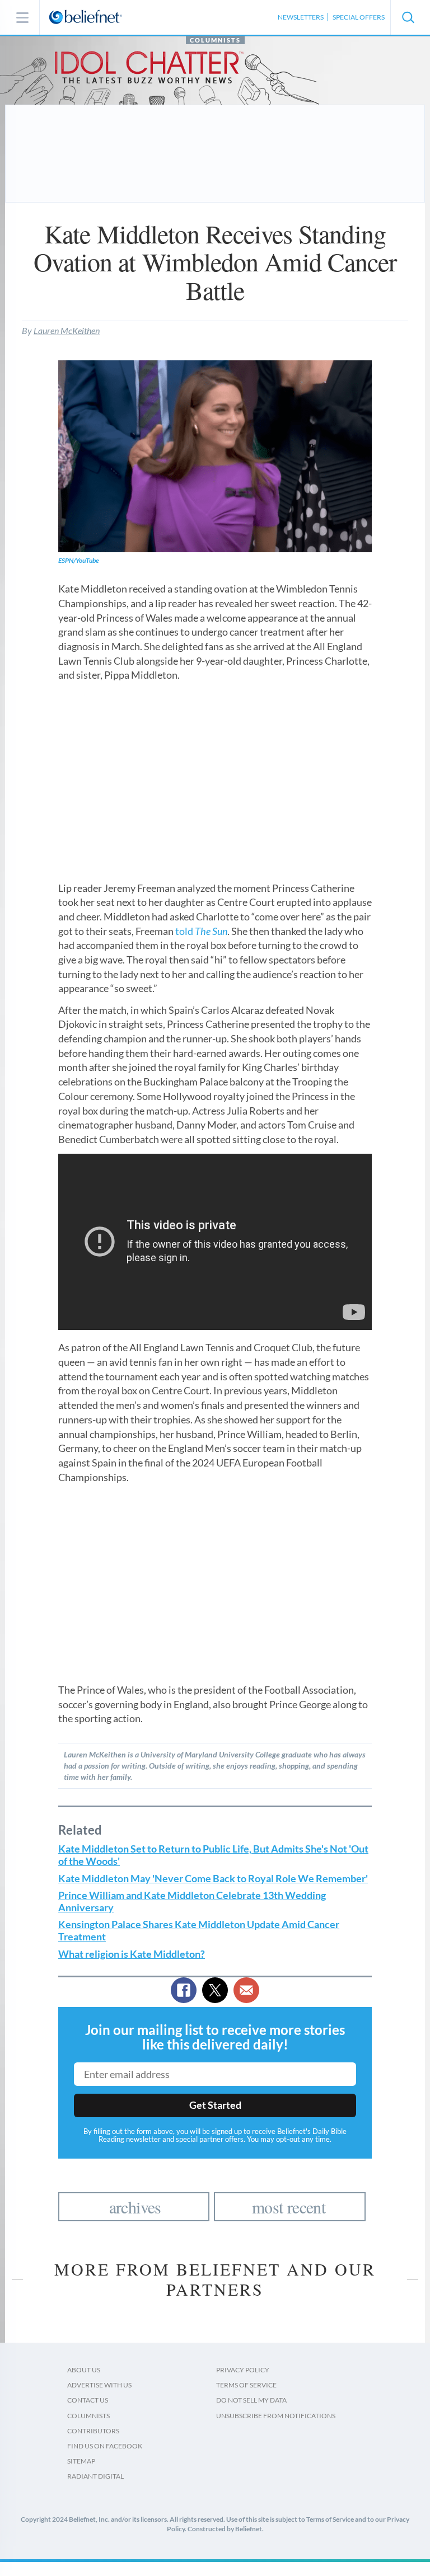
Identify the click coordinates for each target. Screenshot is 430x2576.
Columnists (215, 40)
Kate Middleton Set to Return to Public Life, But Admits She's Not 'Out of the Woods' (213, 1855)
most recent (289, 2207)
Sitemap (81, 2461)
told (201, 931)
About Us (84, 2370)
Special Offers (359, 17)
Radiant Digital (95, 2476)
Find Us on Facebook (105, 2446)
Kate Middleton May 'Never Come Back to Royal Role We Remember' (213, 1879)
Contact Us (88, 2400)
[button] (408, 17)
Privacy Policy (243, 2370)
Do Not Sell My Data (251, 2400)
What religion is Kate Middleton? (132, 1954)
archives (135, 2207)
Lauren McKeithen (67, 330)
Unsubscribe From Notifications (276, 2416)
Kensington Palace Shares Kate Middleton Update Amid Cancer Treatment (199, 1931)
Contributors (93, 2431)
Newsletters (301, 17)
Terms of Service (246, 2385)
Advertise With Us (99, 2385)
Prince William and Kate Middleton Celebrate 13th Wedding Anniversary (192, 1902)
